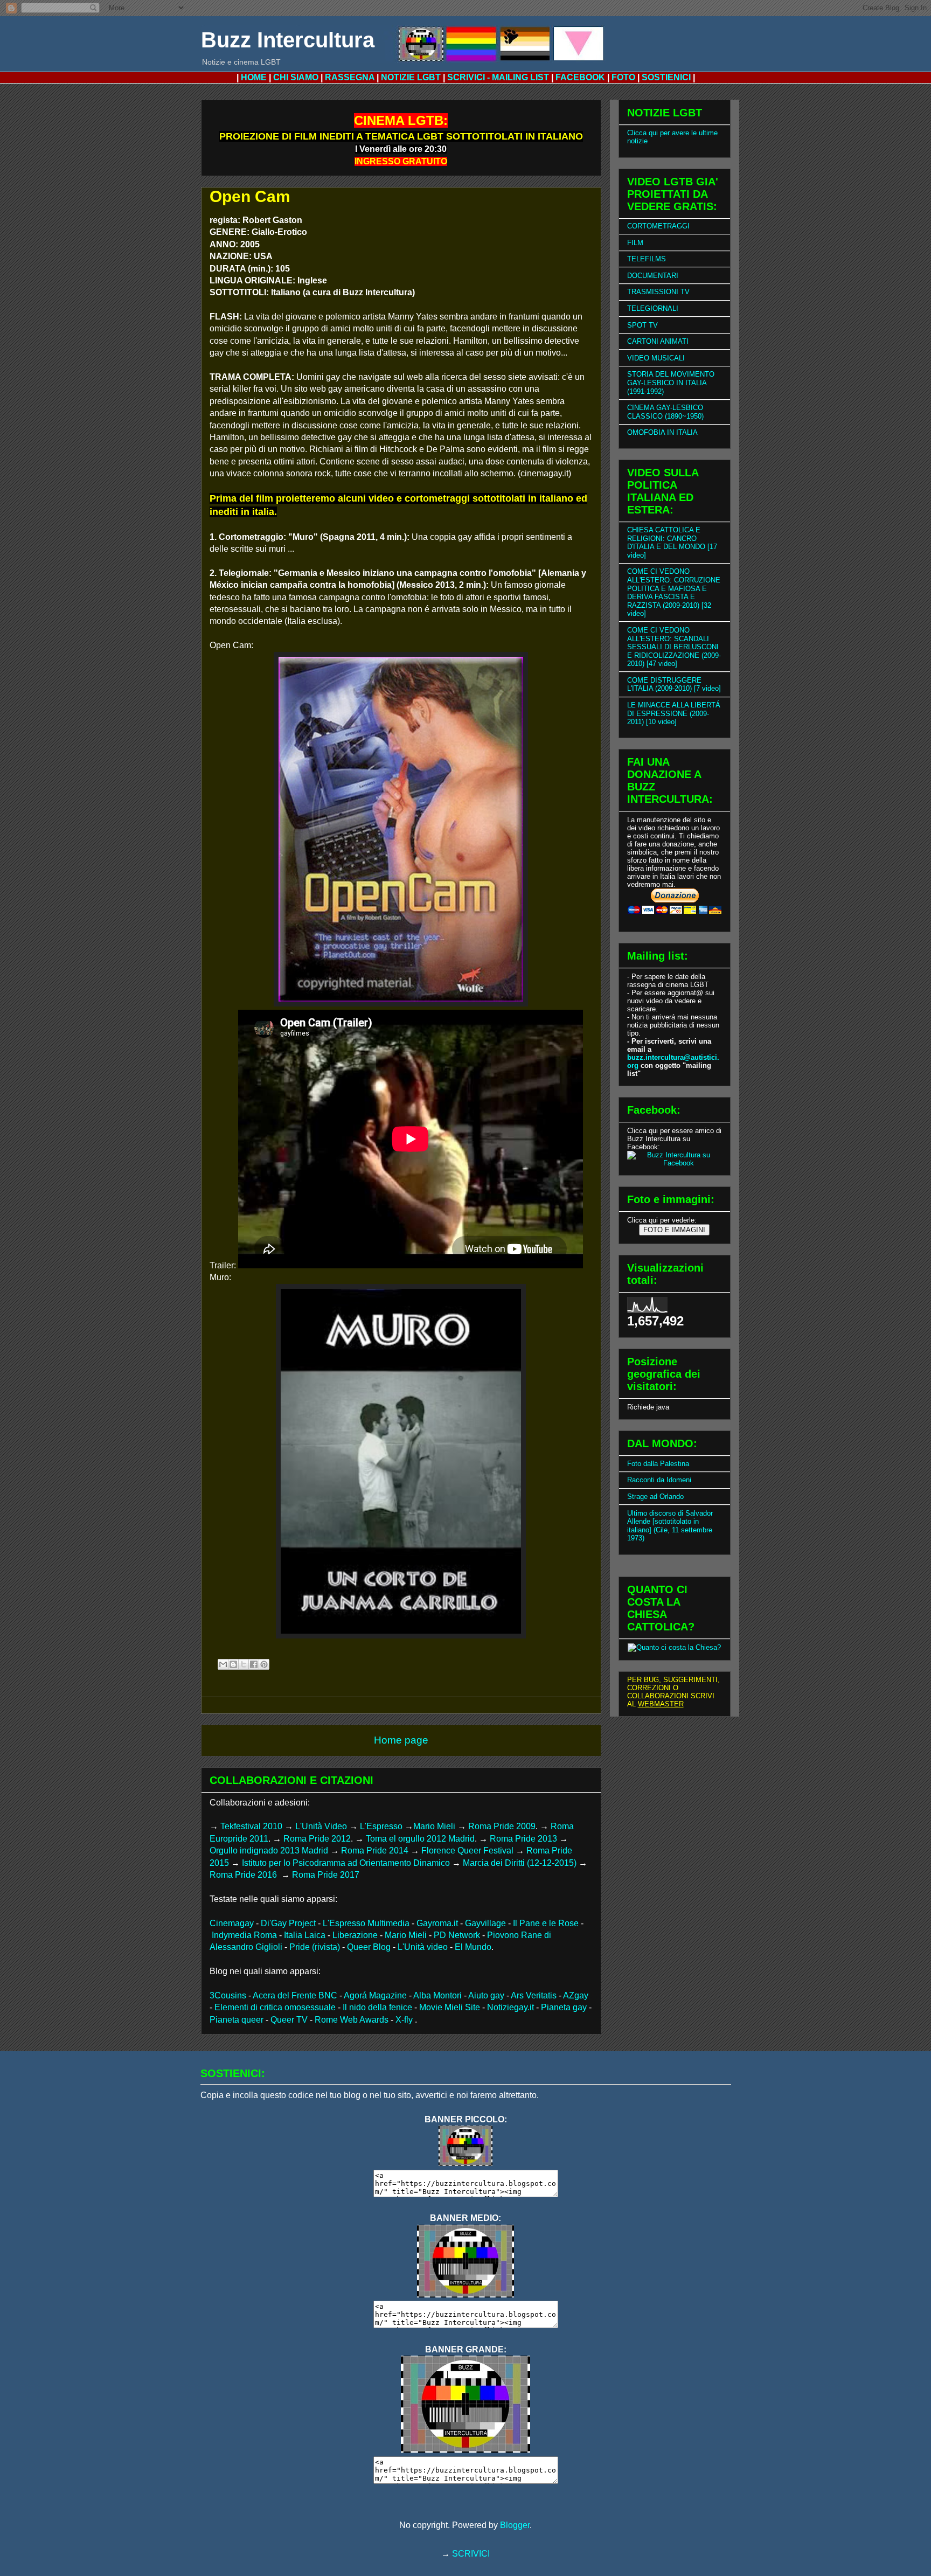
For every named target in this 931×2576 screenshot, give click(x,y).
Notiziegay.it (510, 2007)
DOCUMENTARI (653, 276)
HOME (254, 77)
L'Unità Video (321, 1826)
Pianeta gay (564, 2007)
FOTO (623, 77)
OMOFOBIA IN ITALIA (662, 432)
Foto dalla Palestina (658, 1464)
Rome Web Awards (352, 2020)
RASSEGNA (350, 77)
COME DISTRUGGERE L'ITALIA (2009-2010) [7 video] (674, 685)
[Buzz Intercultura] (465, 2163)
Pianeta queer (237, 2020)
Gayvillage (485, 1923)
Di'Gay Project (288, 1923)
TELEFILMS (647, 259)
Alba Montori (437, 1995)
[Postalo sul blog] (233, 1664)
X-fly (405, 2020)
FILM (635, 243)
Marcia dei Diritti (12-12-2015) (520, 1863)
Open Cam (250, 196)
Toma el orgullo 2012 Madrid (420, 1839)
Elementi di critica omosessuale (275, 2007)
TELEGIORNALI (653, 308)
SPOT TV (642, 325)
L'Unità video (423, 1947)
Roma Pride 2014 (375, 1851)
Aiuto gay (486, 1995)
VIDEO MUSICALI (656, 358)
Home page (401, 1740)
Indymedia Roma (244, 1935)
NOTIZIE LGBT (411, 77)
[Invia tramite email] (223, 1664)
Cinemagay (232, 1923)
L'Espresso (381, 1826)
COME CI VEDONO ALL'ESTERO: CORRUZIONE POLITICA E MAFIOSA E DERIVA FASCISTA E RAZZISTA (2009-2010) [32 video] (674, 592)
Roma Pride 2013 (523, 1839)
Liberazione (355, 1935)
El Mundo (473, 1947)
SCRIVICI (471, 2554)
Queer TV (289, 2020)
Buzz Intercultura (288, 40)
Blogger (515, 2525)
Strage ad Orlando (655, 1497)
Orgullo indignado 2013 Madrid (269, 1851)
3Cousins (228, 1995)
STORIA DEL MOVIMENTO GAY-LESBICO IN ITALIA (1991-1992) (671, 383)
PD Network (457, 1935)
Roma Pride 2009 (502, 1826)
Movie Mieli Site (450, 2007)
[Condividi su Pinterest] (264, 1664)
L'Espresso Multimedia (366, 1923)
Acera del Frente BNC (295, 1995)
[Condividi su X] (244, 1664)
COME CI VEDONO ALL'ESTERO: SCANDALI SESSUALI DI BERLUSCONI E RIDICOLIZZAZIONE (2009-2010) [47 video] (674, 647)
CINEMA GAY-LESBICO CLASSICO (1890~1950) (665, 412)
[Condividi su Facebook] (254, 1664)
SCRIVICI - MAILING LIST (498, 77)
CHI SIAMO (296, 77)
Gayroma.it (437, 1923)
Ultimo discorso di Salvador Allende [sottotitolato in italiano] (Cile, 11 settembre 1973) (670, 1526)
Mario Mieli (434, 1826)
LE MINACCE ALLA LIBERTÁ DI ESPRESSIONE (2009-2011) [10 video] (674, 713)
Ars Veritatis (534, 1995)
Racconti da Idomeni (659, 1480)
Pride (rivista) (315, 1947)
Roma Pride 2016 (244, 1875)
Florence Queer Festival (467, 1851)
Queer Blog (369, 1947)
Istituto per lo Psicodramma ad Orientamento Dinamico (346, 1863)
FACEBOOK (580, 77)
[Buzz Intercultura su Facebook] (675, 1163)
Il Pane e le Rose (546, 1923)
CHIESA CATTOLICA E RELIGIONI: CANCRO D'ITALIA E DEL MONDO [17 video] (672, 543)
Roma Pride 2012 (317, 1839)
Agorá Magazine (375, 1995)
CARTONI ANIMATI (658, 341)
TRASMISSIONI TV (658, 292)
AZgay (576, 1995)
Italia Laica (305, 1935)
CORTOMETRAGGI (658, 226)
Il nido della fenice (377, 2007)
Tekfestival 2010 (251, 1826)
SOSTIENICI (666, 77)
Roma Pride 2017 (326, 1875)
